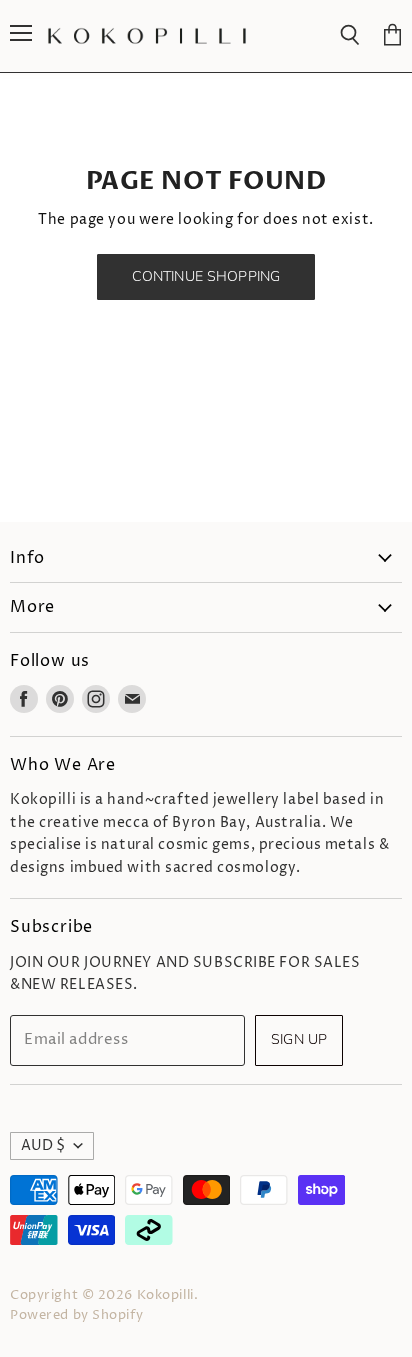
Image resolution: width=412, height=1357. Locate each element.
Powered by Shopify (76, 1315)
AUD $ (43, 1145)
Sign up (299, 1039)
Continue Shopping (206, 276)
